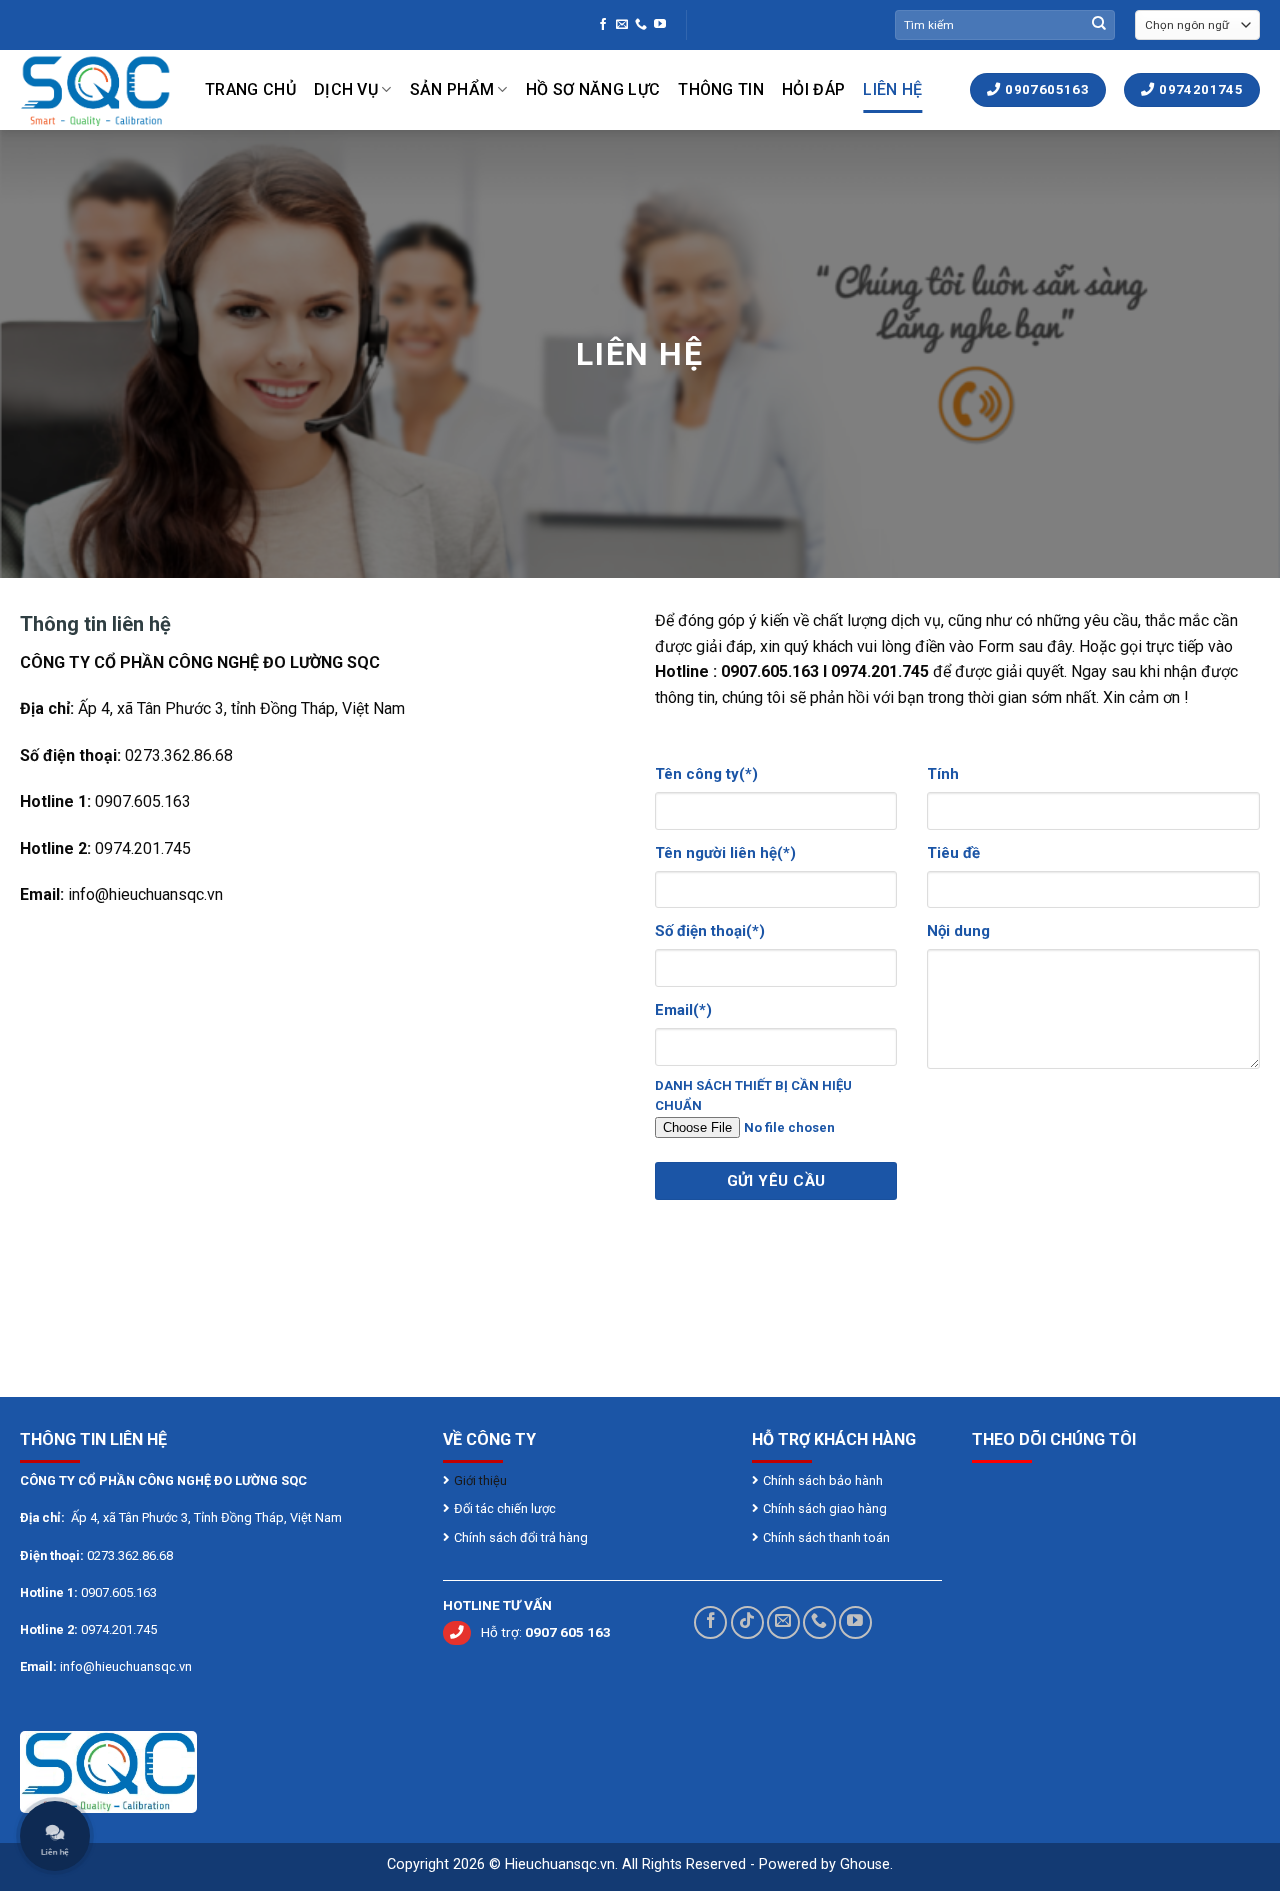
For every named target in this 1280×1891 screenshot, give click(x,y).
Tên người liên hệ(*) (725, 853)
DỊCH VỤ (346, 89)
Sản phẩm (452, 89)
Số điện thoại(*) (710, 931)
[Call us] (641, 25)
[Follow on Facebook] (603, 25)
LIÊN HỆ (892, 89)
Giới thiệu (482, 1480)
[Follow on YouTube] (660, 25)
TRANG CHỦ (250, 89)
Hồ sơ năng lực (593, 89)
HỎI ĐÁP (813, 89)
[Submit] (1099, 25)
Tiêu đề (953, 853)
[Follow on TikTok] (747, 1622)
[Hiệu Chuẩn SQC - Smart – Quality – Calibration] (97, 90)
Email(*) (683, 1010)
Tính (943, 774)
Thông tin (721, 89)
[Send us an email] (622, 25)
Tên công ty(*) (706, 774)
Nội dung (958, 931)
